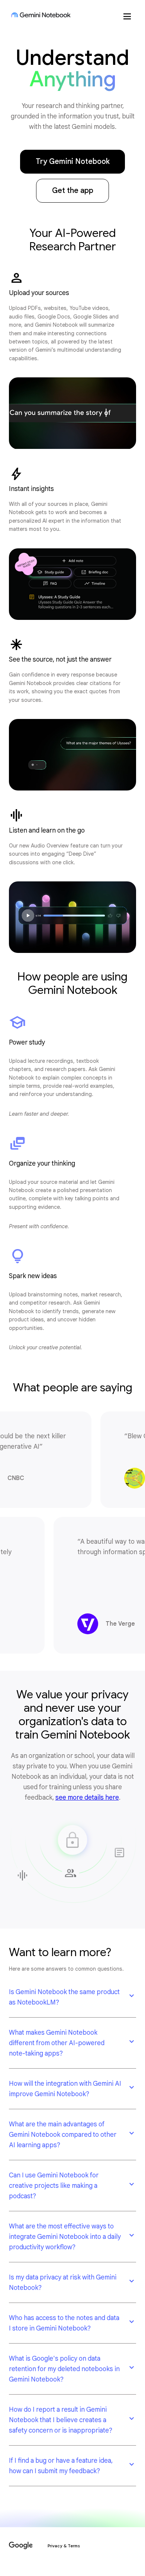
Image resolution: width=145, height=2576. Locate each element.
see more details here (87, 1797)
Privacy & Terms (64, 2546)
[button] (72, 1997)
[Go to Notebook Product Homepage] (41, 15)
